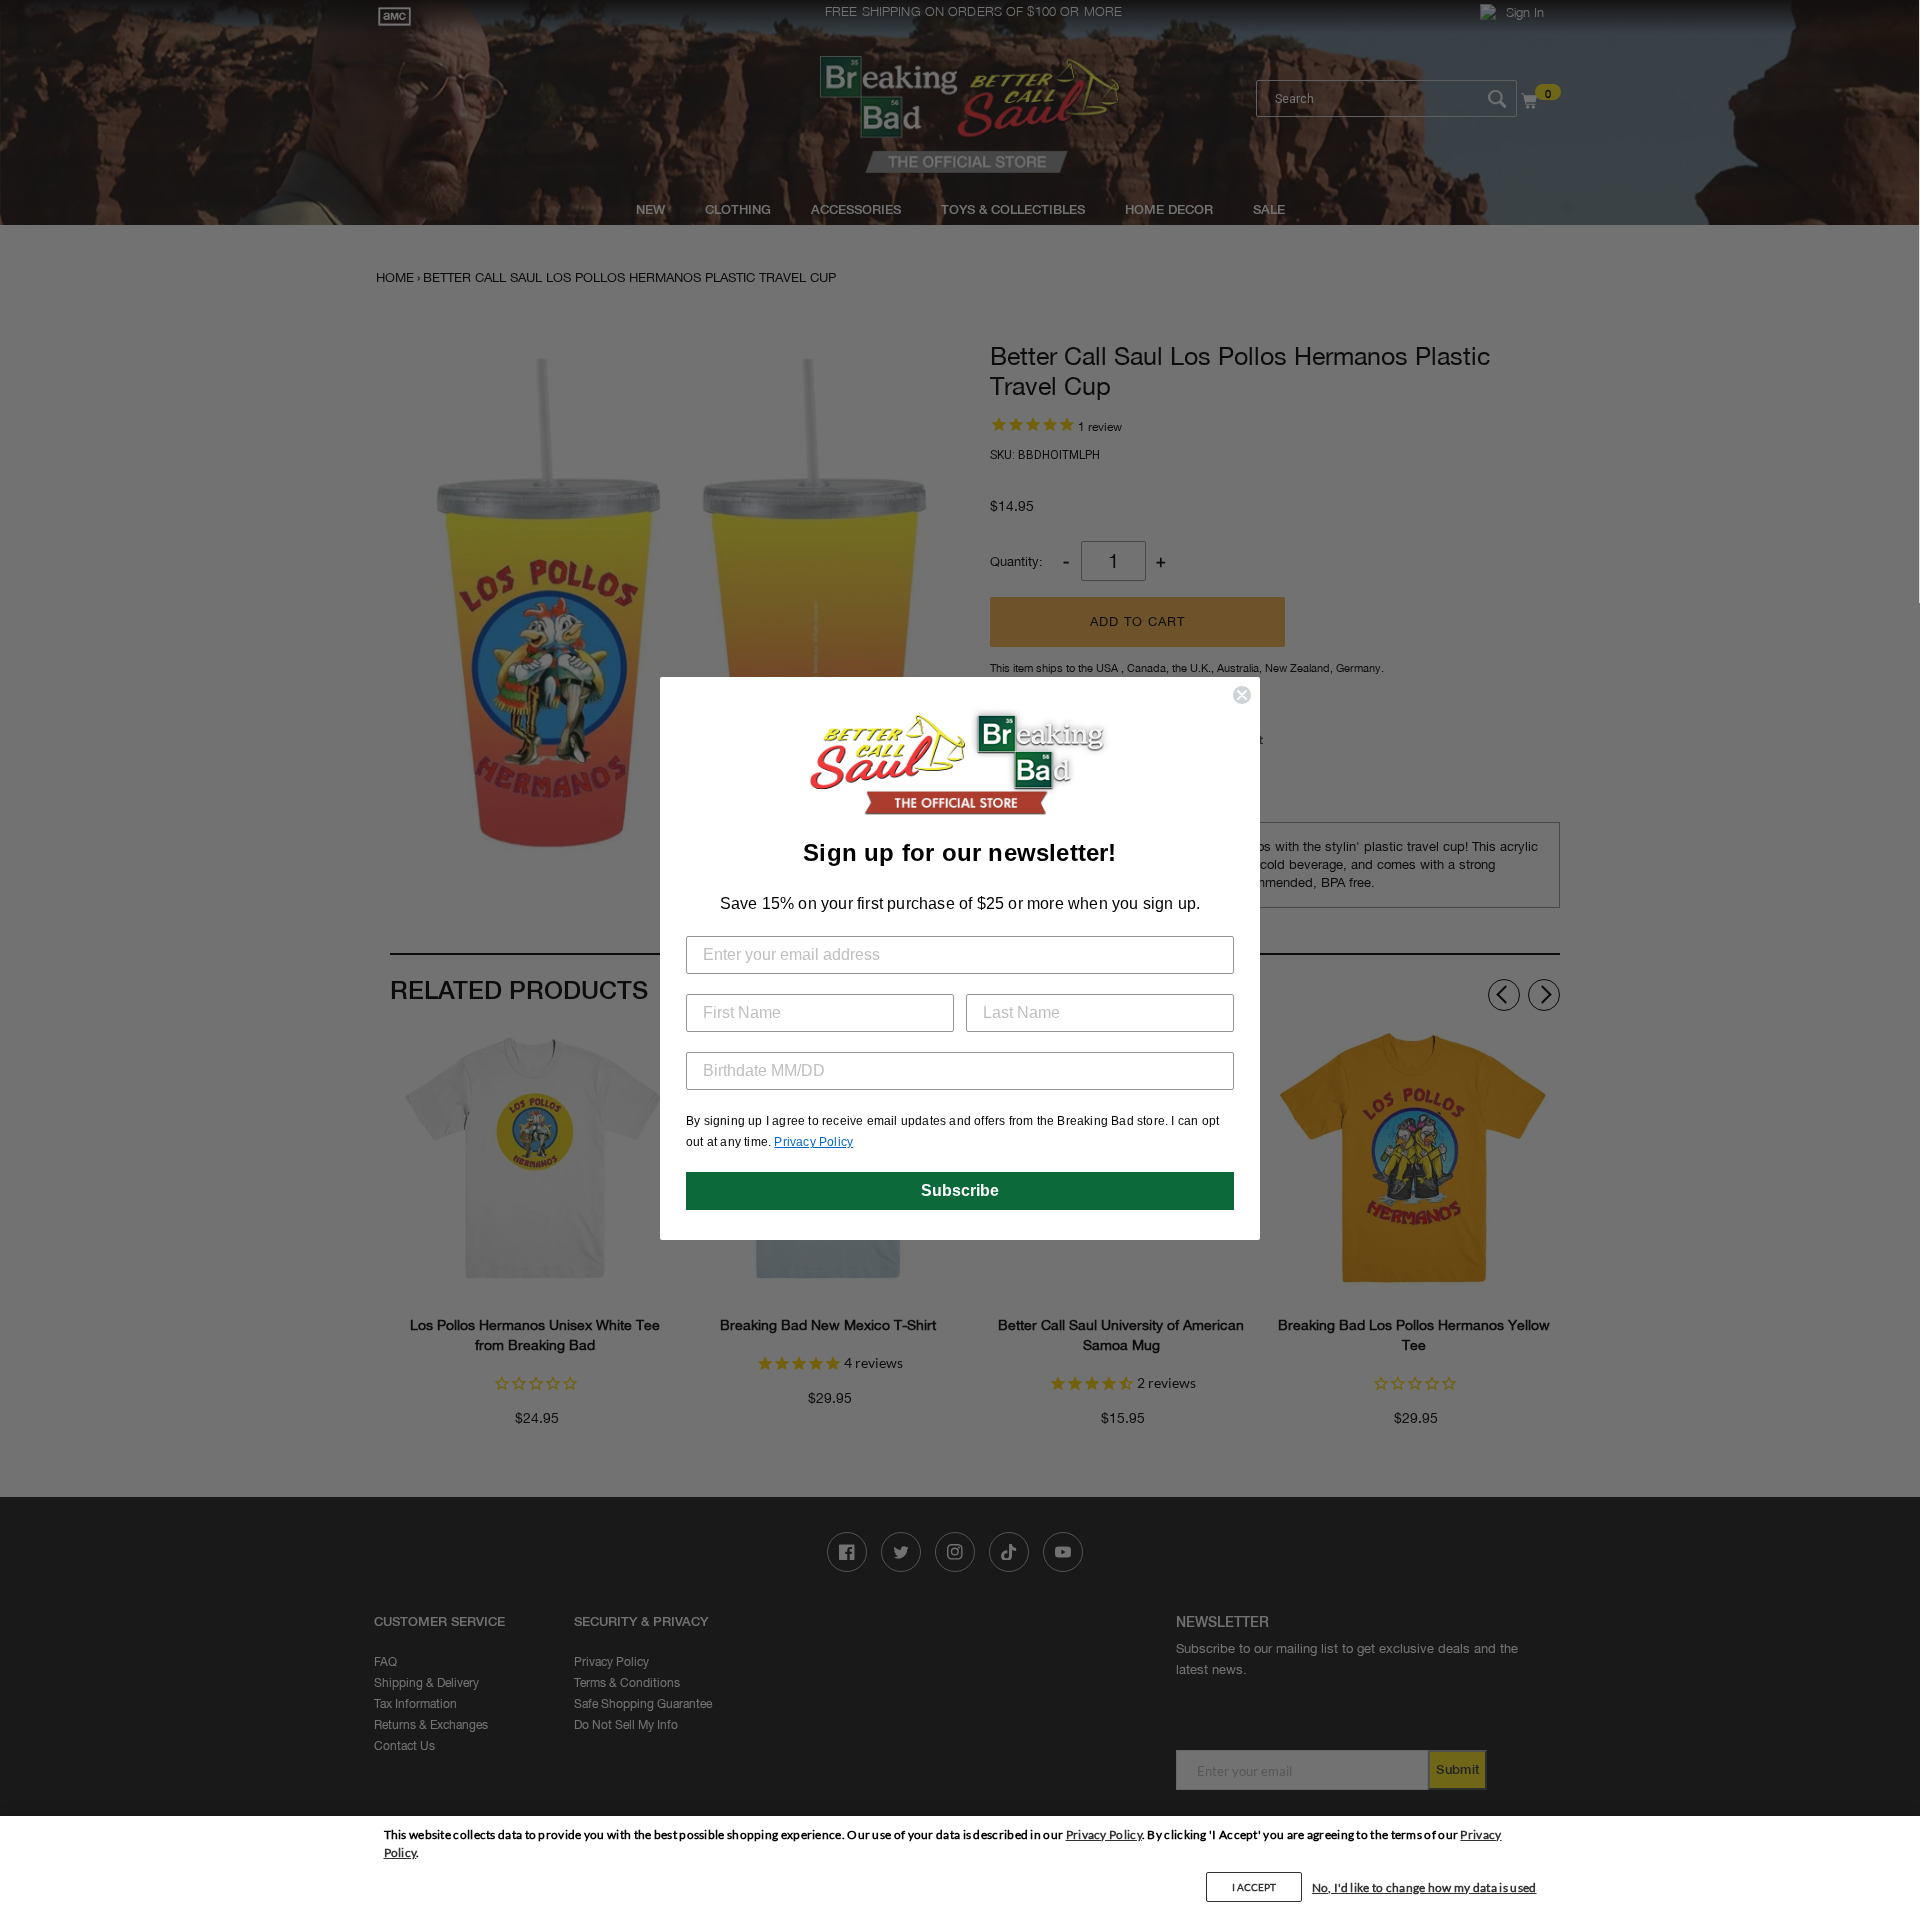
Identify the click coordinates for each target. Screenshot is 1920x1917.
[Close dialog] (1242, 695)
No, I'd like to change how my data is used (1424, 1887)
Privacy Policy (1104, 1834)
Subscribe (960, 1190)
